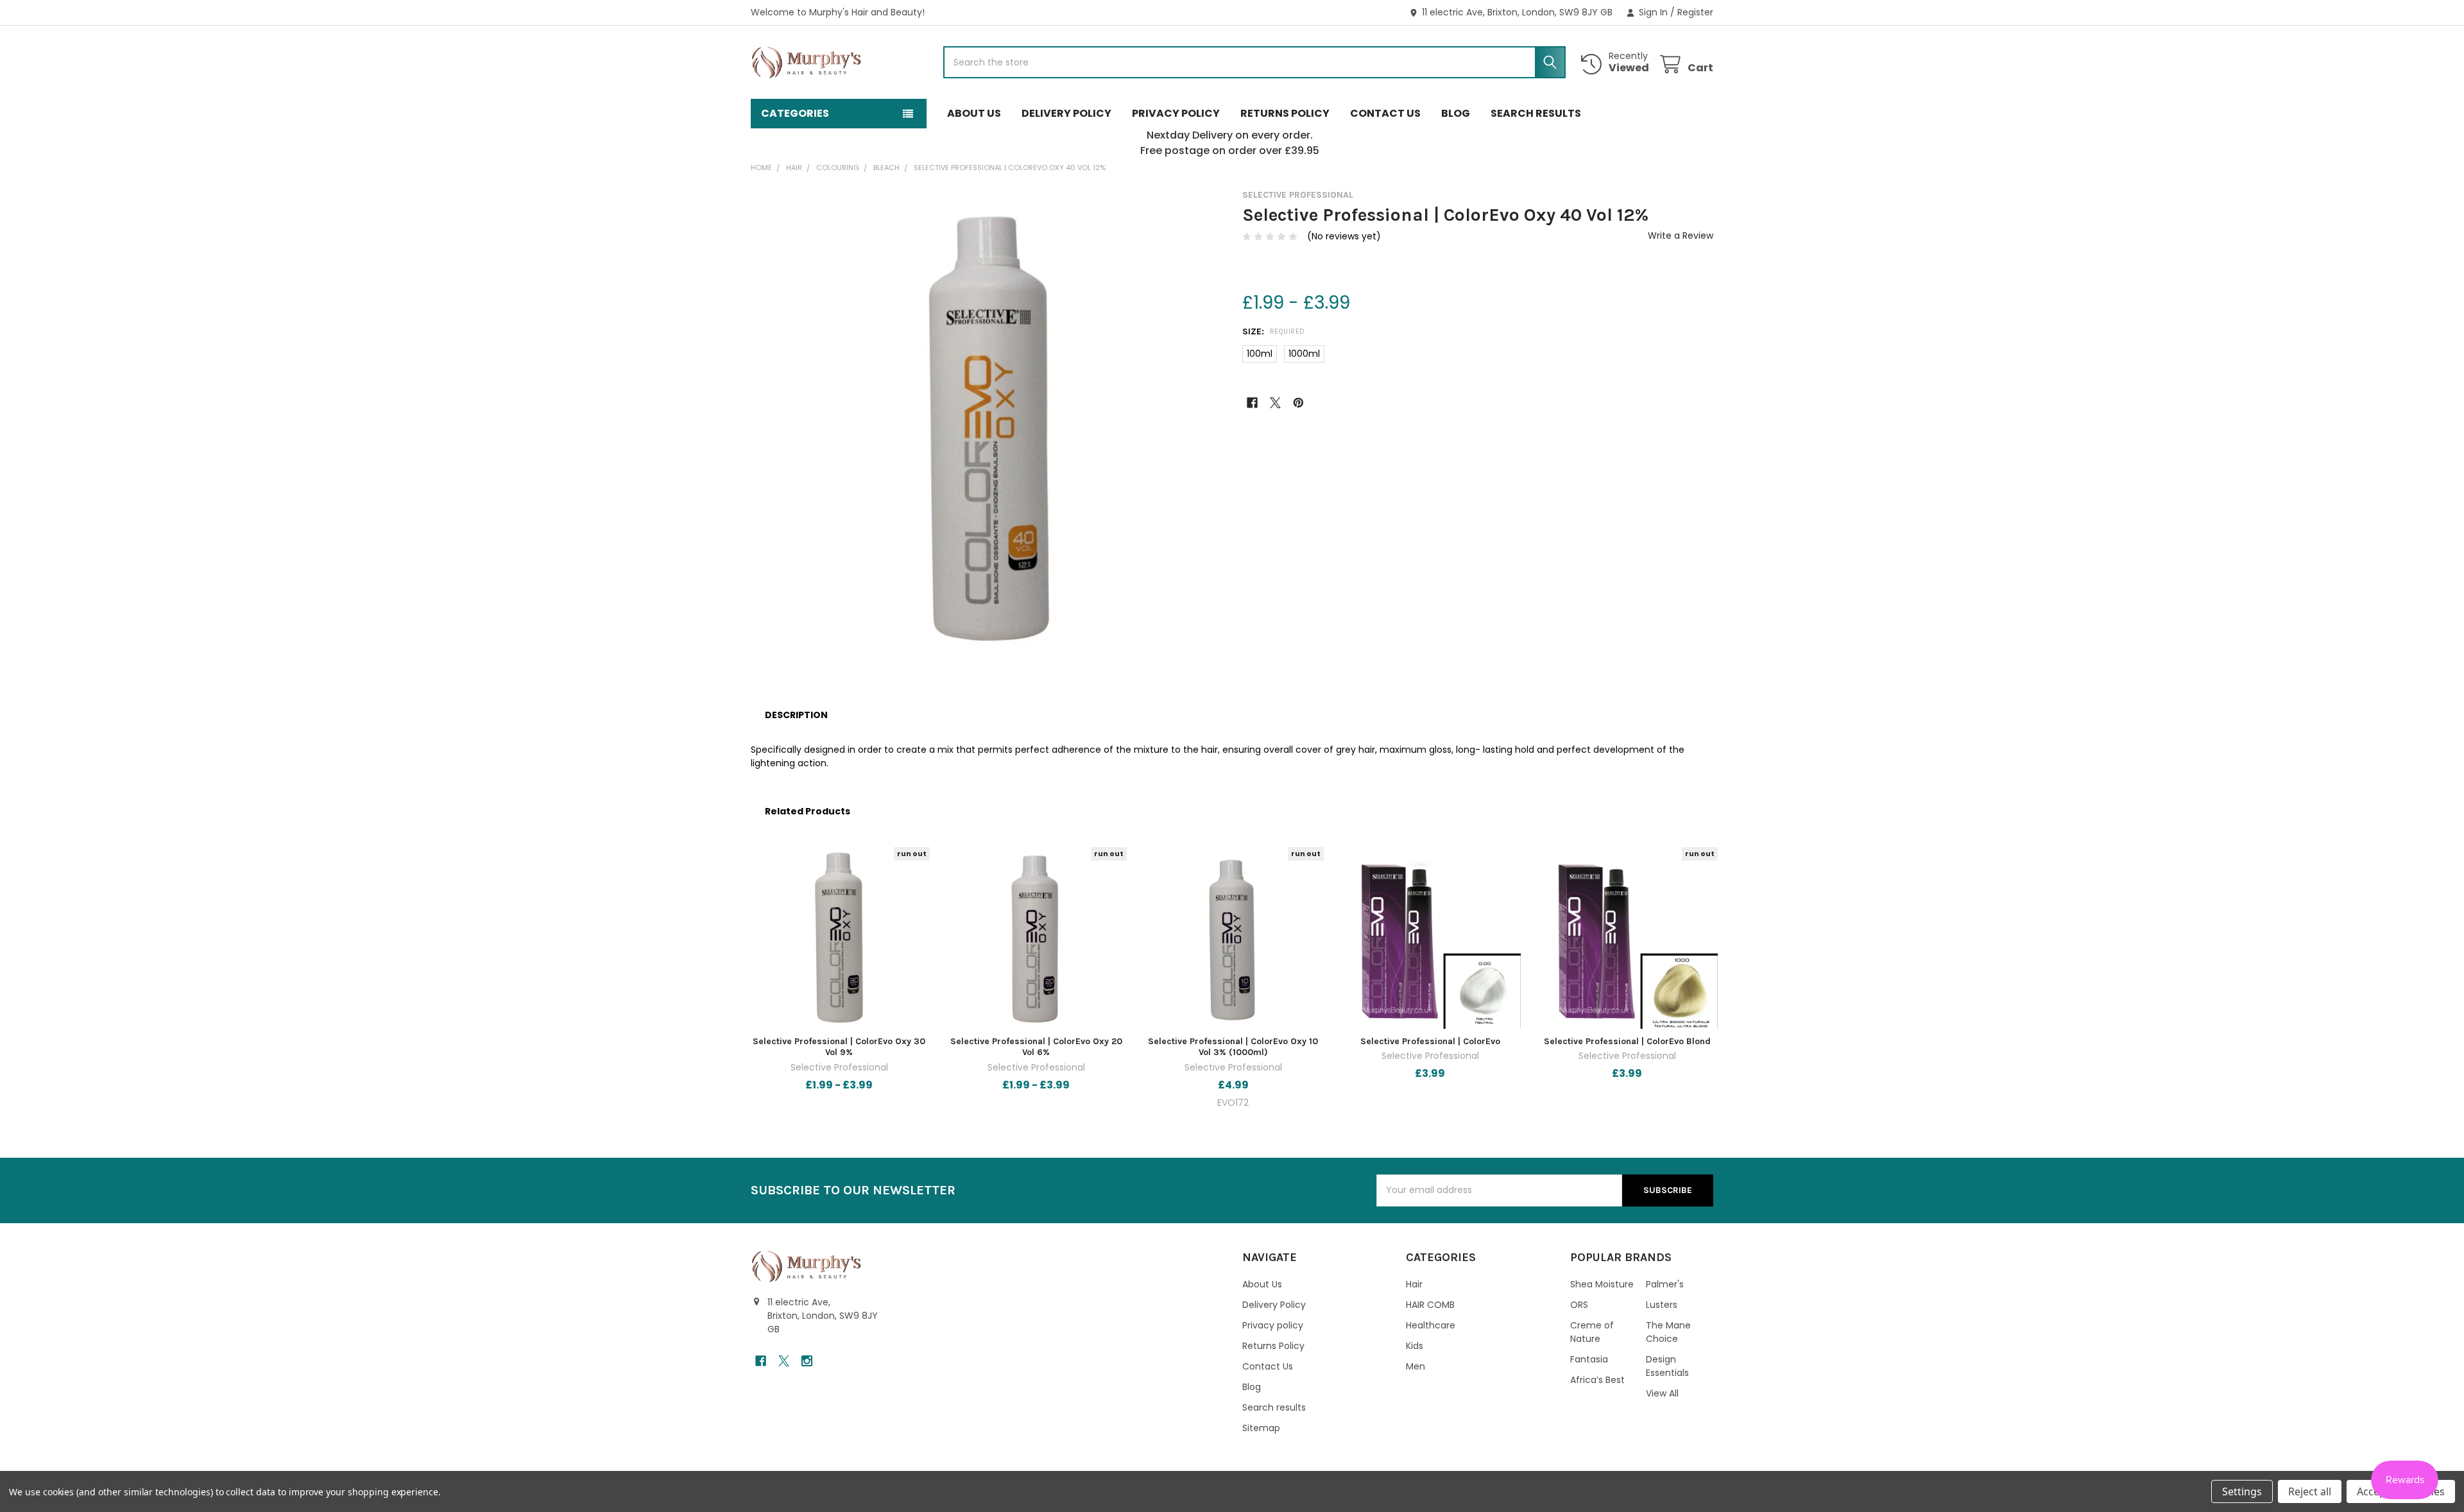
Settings (2242, 1491)
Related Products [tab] (808, 811)
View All (1662, 1393)
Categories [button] (795, 113)
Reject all (2310, 1491)
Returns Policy (1285, 113)
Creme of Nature (1592, 1332)
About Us (974, 113)
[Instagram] (807, 1361)
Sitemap (1261, 1428)
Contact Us (1385, 113)
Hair (1414, 1284)
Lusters (1662, 1305)
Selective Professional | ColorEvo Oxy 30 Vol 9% (839, 1047)
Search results (1536, 113)
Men (1416, 1366)
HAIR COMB (1430, 1305)
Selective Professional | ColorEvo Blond (1627, 1041)
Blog (1456, 113)
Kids (1415, 1346)
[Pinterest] (1298, 403)
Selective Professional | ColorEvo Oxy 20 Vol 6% (1036, 1047)
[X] (1275, 403)
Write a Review (1681, 236)
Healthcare (1431, 1325)
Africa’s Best (1597, 1380)
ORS (1579, 1305)
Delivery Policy (1066, 113)
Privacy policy (1176, 113)
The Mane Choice (1668, 1332)
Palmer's (1665, 1284)
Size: (1274, 331)
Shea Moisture (1602, 1284)
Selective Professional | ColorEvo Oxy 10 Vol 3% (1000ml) (1233, 1047)
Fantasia (1589, 1359)
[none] (986, 425)
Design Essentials (1667, 1366)
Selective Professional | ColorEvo (1430, 1041)
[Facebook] (1252, 403)
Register (1695, 12)
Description (796, 715)
